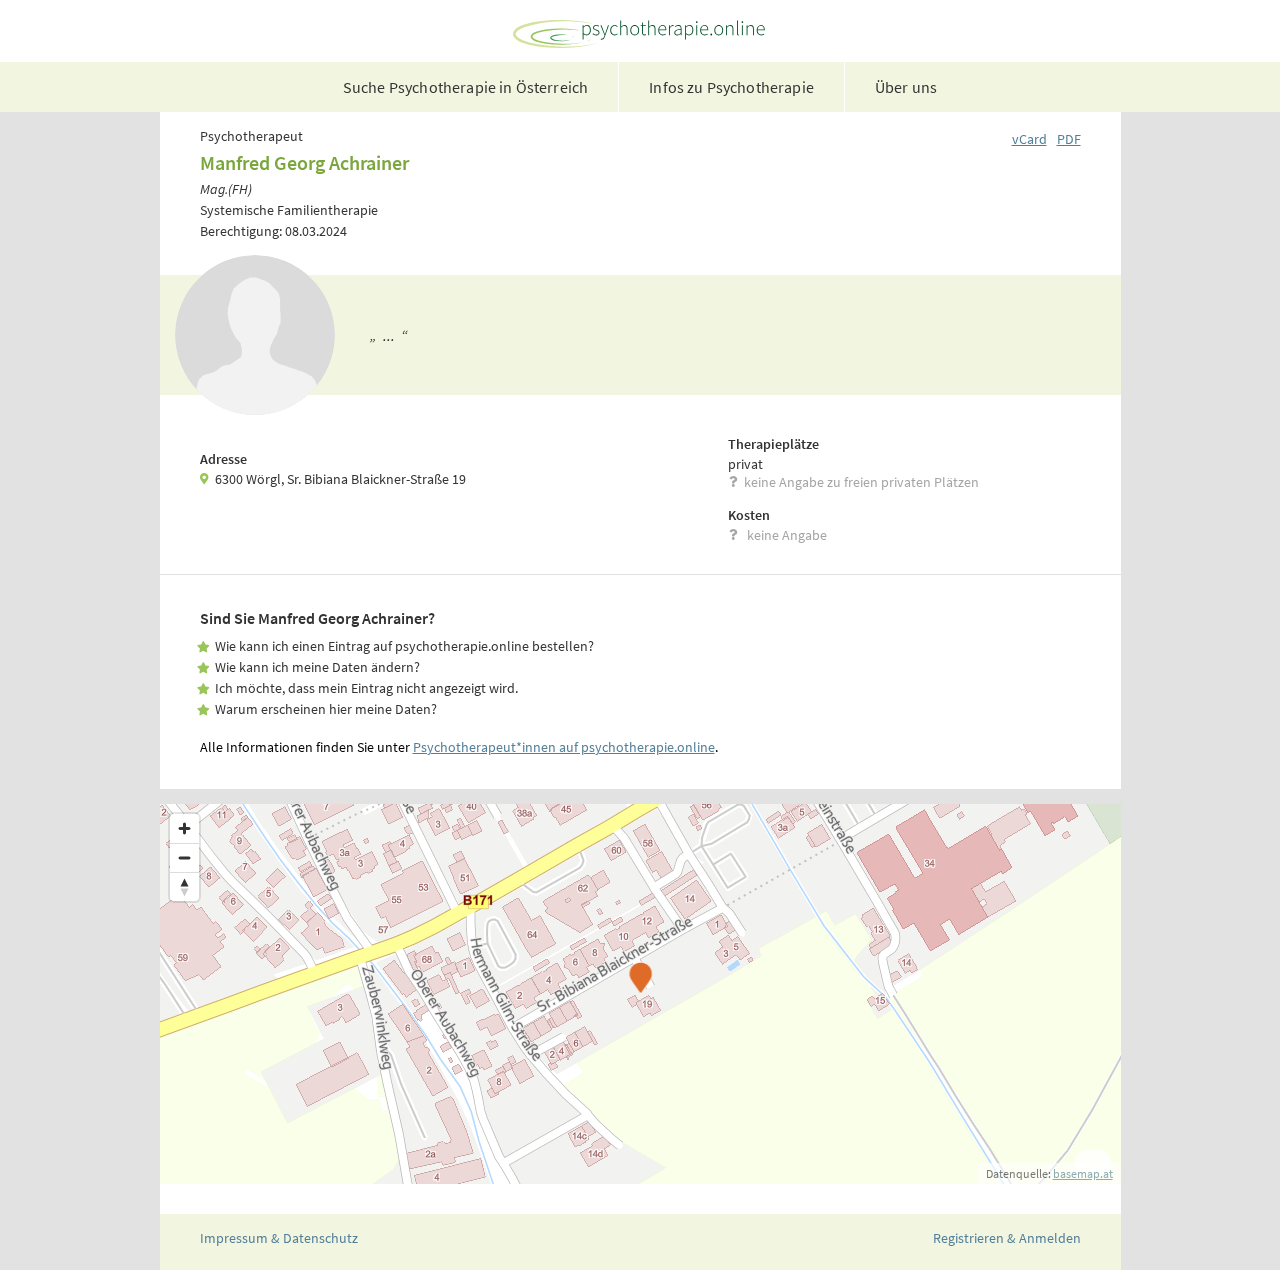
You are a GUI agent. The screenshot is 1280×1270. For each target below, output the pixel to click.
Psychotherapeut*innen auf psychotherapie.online (564, 747)
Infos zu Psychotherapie (731, 87)
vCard (1029, 139)
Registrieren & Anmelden (1007, 1238)
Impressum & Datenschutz (279, 1238)
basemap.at (1083, 1173)
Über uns (906, 87)
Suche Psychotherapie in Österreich (465, 87)
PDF (1069, 139)
